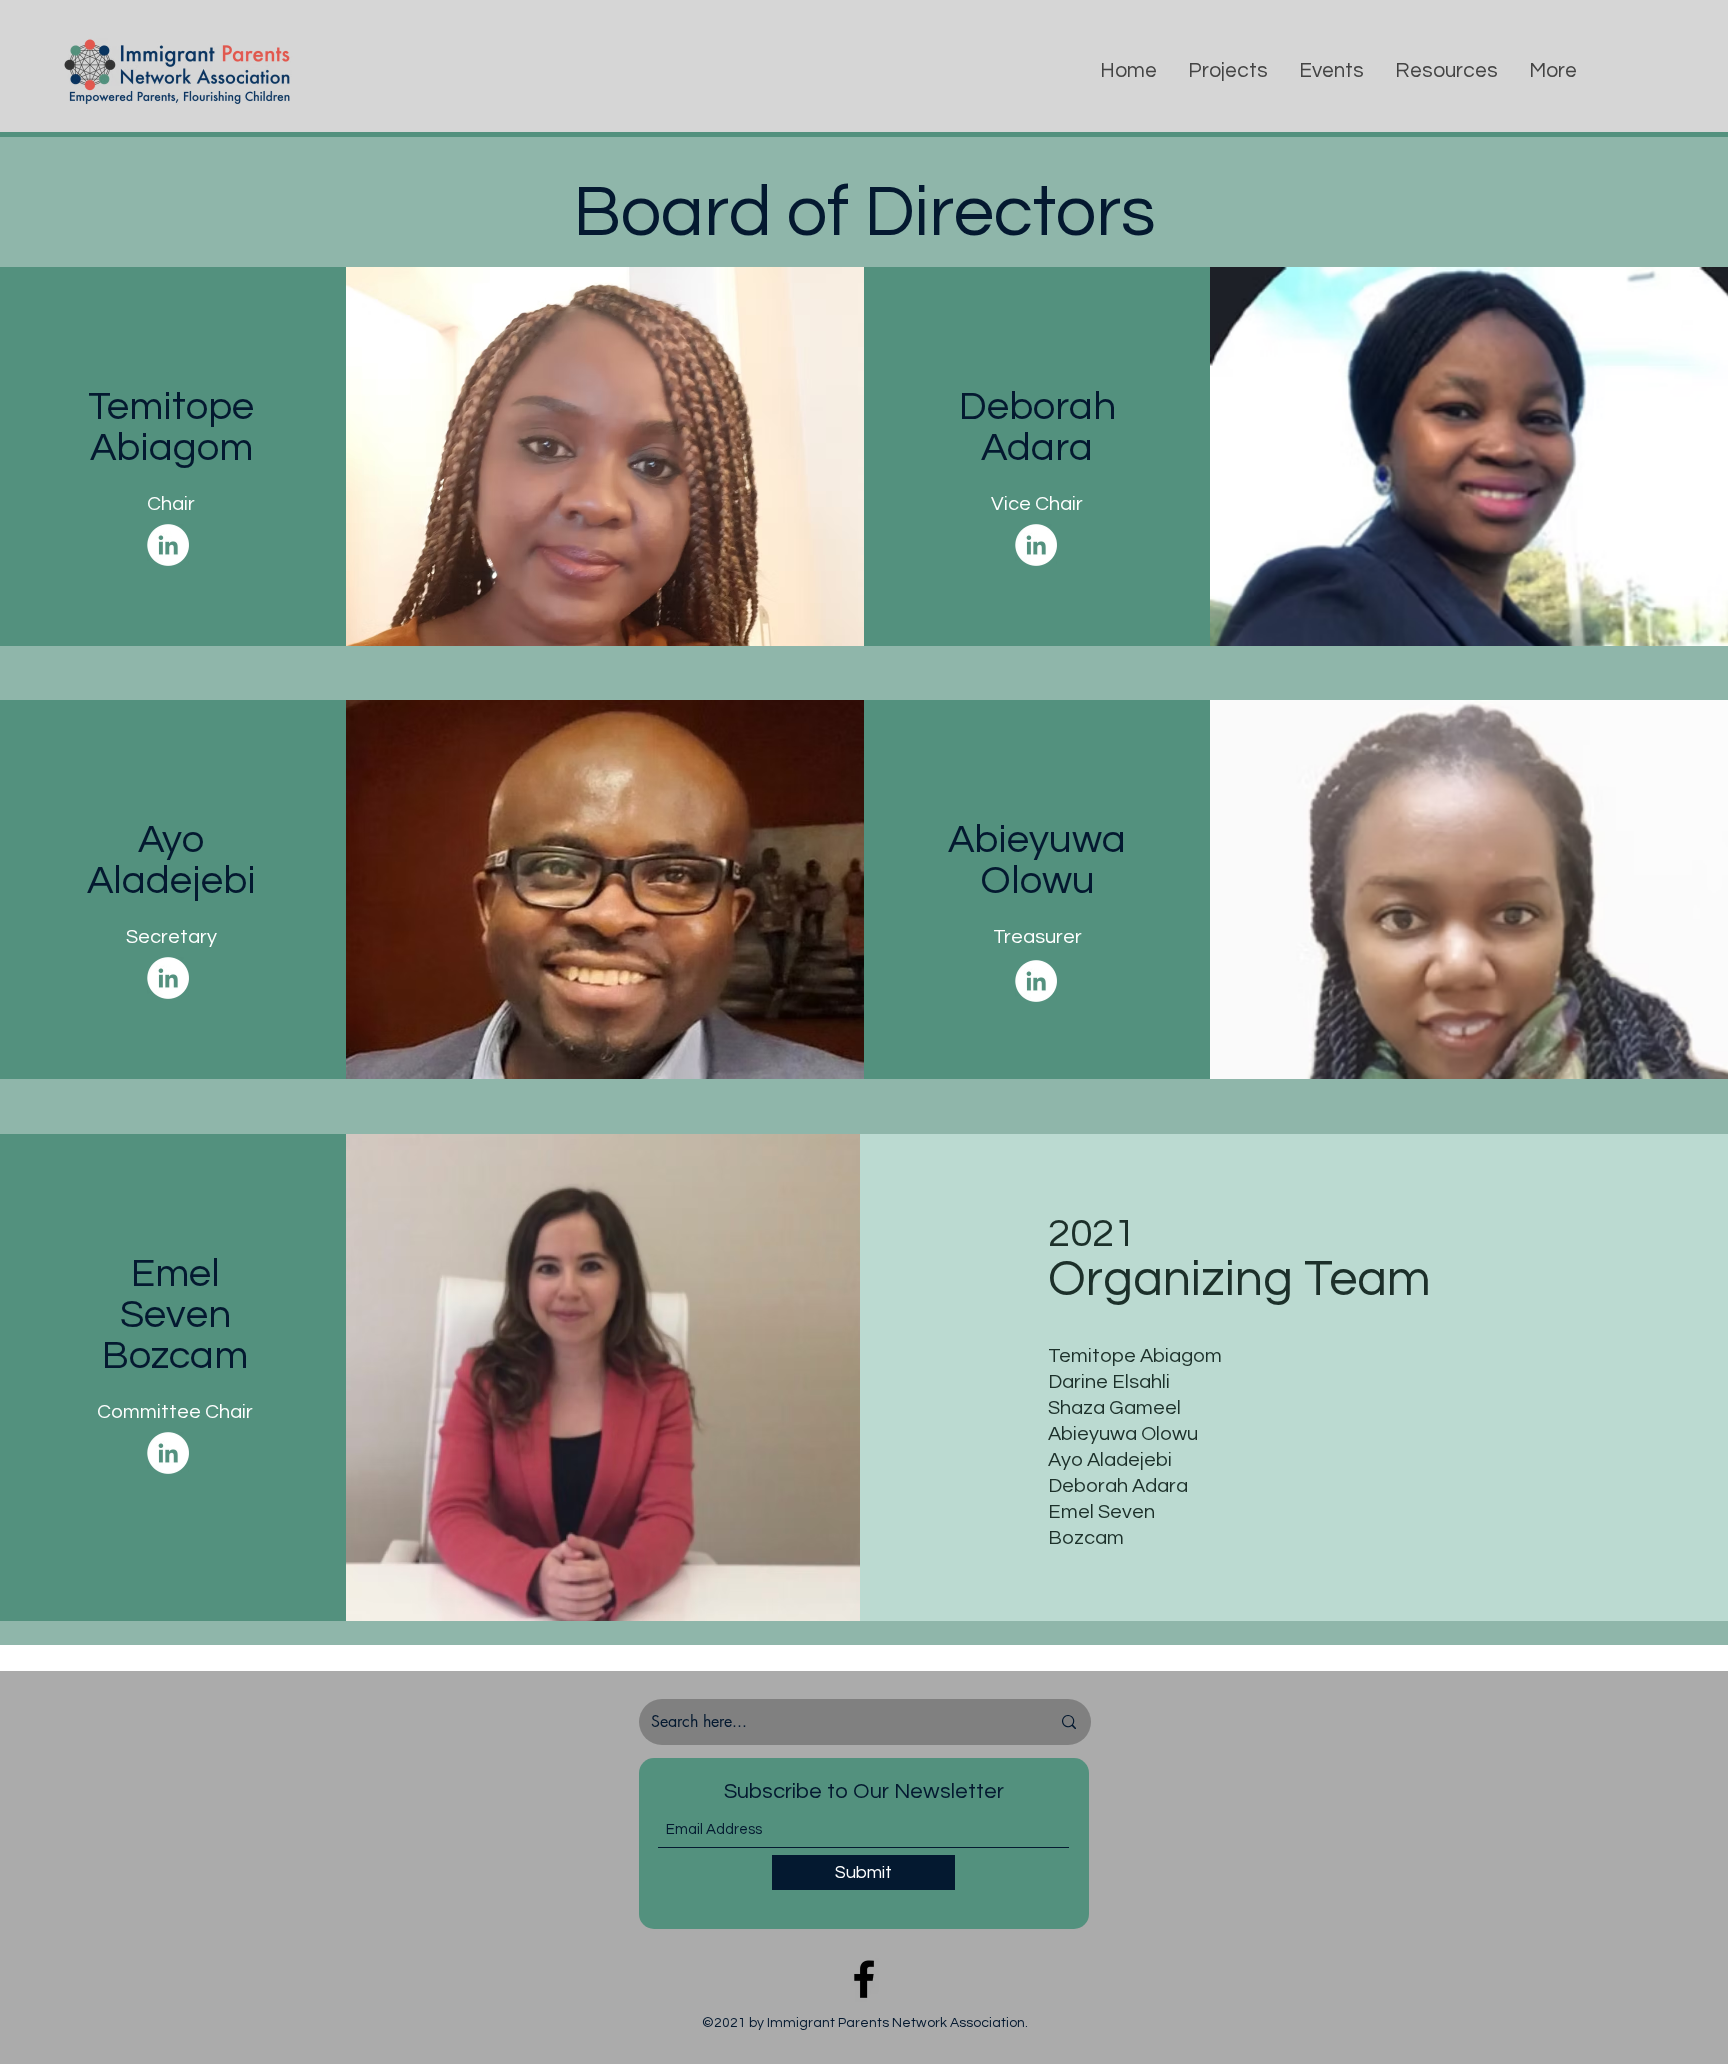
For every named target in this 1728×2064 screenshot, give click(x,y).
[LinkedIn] (168, 545)
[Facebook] (864, 1979)
